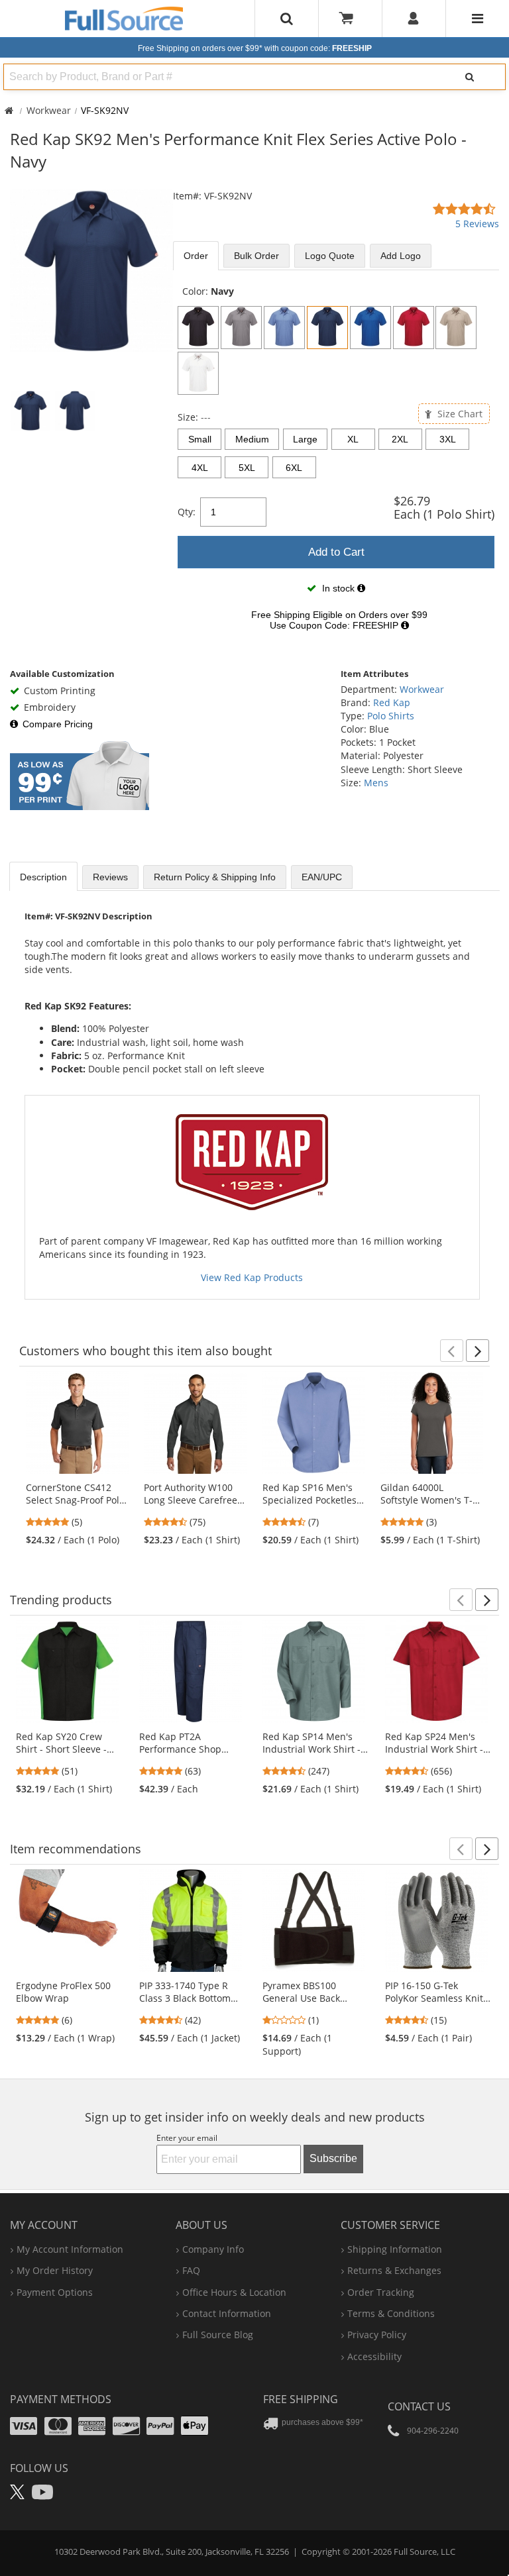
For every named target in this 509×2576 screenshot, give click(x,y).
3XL (448, 439)
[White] (198, 373)
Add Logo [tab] (401, 256)
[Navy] (327, 328)
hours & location (234, 2292)
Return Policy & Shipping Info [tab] (215, 877)
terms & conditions (391, 2313)
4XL (200, 468)
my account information (70, 2249)
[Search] (470, 77)
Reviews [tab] (110, 877)
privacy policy (377, 2335)
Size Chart (459, 414)
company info (213, 2249)
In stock (338, 588)
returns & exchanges (394, 2270)
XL (353, 439)
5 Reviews (477, 224)
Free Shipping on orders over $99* (255, 48)
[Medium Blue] (284, 328)
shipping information (395, 2249)
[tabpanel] (336, 462)
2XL (400, 439)
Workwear (49, 110)
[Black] (198, 328)
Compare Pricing (58, 724)
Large (305, 439)
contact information (227, 2313)
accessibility (374, 2356)
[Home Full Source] (9, 110)
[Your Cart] (351, 19)
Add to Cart (336, 552)
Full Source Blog (218, 2335)
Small (200, 439)
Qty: (187, 512)
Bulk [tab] (256, 256)
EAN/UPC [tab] (322, 877)
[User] (414, 19)
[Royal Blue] (370, 328)
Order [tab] (196, 256)
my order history (55, 2270)
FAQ (191, 2270)
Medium (252, 439)
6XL (294, 468)
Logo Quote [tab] (330, 256)
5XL (247, 468)
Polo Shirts (391, 716)
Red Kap (392, 702)
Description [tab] (43, 877)
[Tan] (456, 328)
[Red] (414, 328)
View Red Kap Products (252, 1277)
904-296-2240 (433, 2431)
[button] (452, 1351)
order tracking (381, 2292)
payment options (55, 2292)
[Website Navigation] (478, 19)
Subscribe (333, 2158)
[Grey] (241, 328)
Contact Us (419, 2406)
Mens (376, 783)
